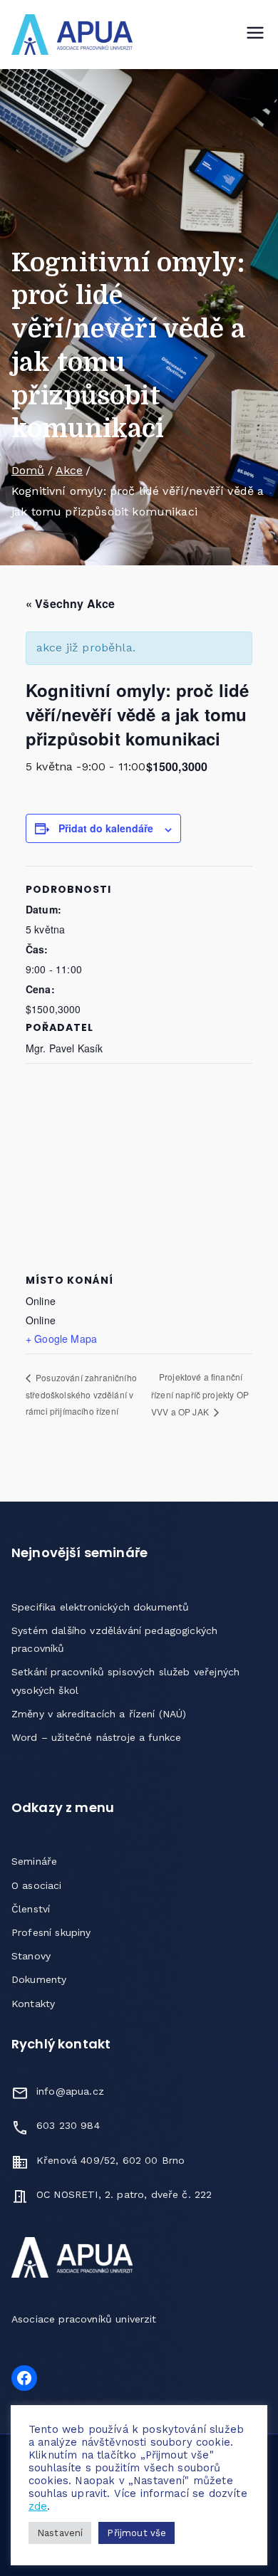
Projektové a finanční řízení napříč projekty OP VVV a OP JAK (200, 1394)
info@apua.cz (70, 2091)
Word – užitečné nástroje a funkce (96, 1737)
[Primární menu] (255, 34)
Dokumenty (39, 1979)
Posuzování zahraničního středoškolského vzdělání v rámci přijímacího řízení (81, 1394)
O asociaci (37, 1885)
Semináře (34, 1861)
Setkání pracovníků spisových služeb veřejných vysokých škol (125, 1681)
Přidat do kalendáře (106, 828)
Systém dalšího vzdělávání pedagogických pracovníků (114, 1639)
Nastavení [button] (60, 2533)
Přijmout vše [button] (137, 2533)
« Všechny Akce (70, 603)
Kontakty (33, 2004)
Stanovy (31, 1956)
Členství (31, 1909)
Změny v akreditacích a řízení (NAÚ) (99, 1714)
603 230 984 (68, 2125)
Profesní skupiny (51, 1932)
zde (38, 2506)
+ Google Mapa (61, 1339)
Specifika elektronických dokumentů (100, 1607)
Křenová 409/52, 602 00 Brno (110, 2160)
